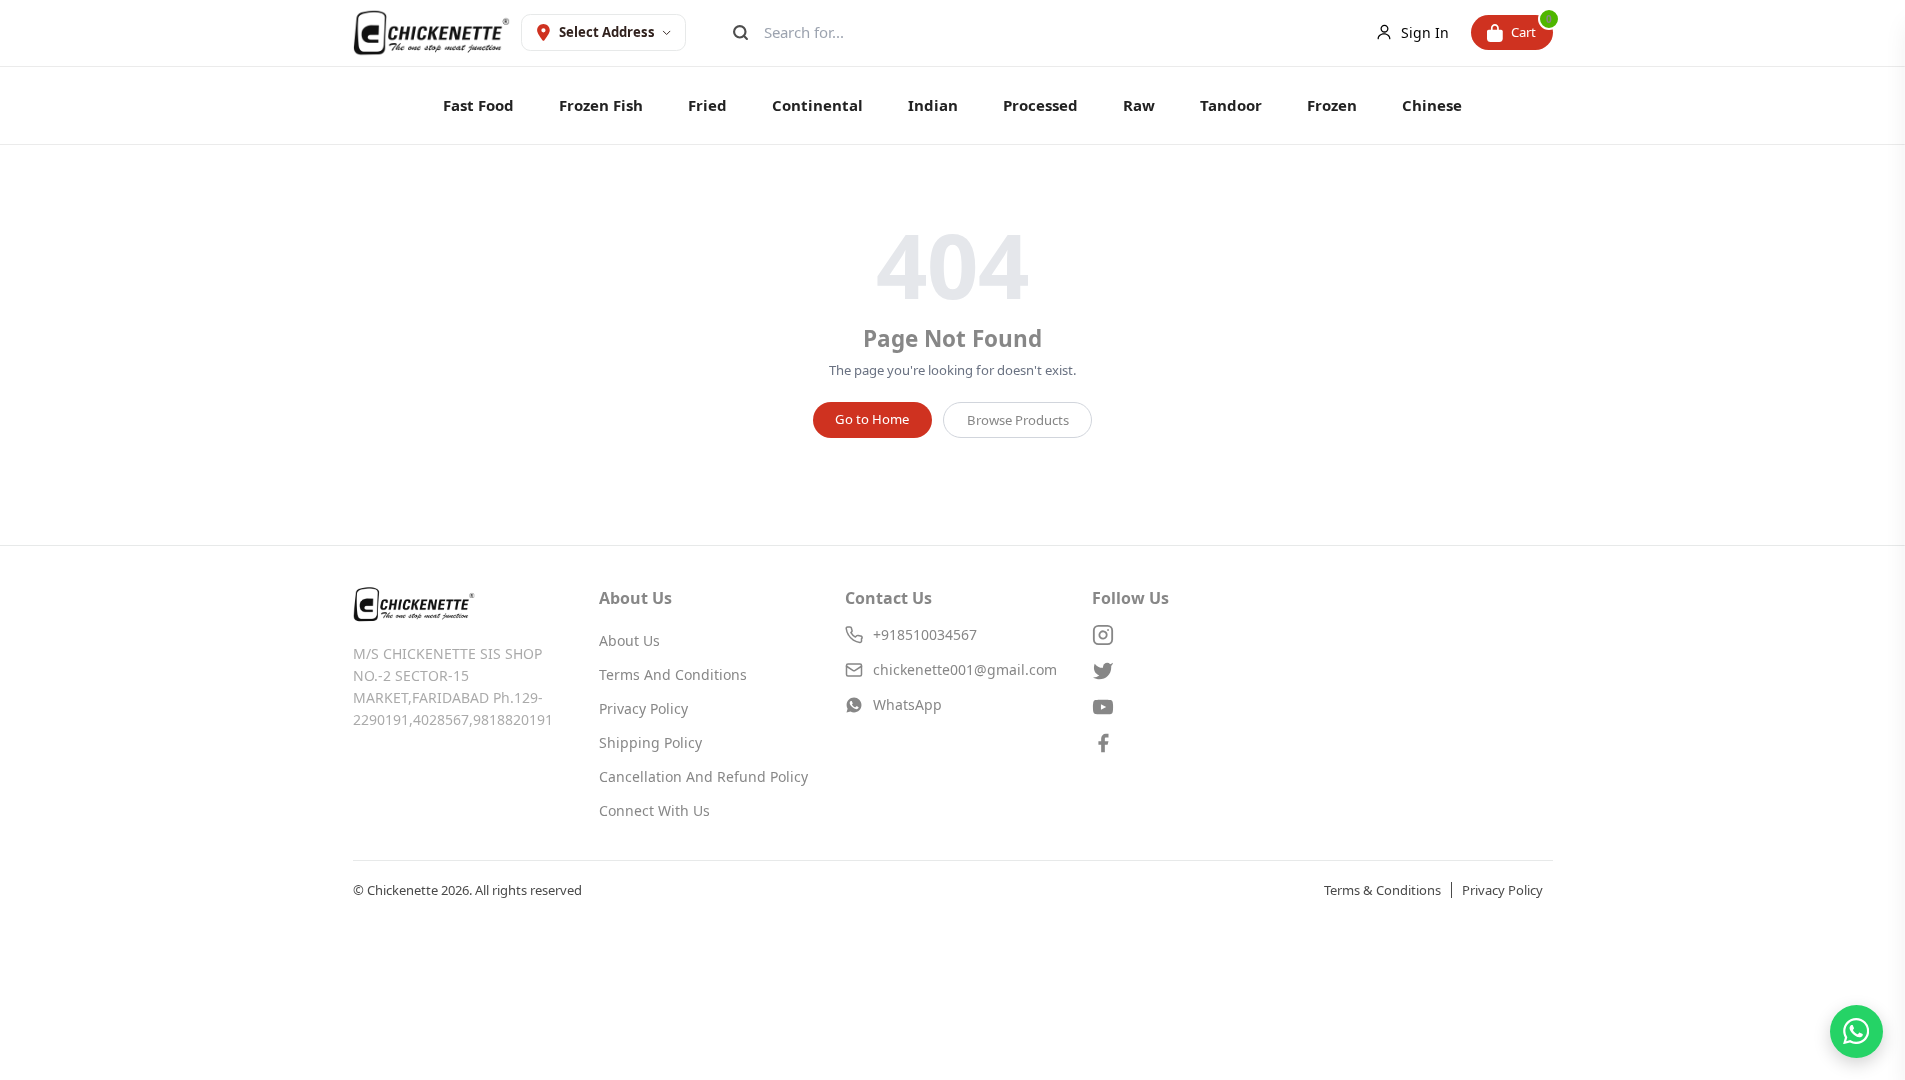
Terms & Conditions (1382, 890)
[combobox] (1047, 32)
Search (738, 32)
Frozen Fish (601, 105)
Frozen (1332, 105)
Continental (817, 105)
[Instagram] (1199, 635)
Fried (707, 105)
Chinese (1432, 105)
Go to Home (872, 419)
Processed (1040, 105)
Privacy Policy (643, 708)
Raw (1139, 105)
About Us (629, 640)
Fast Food (478, 105)
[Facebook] (1199, 743)
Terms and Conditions (673, 674)
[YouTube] (1199, 707)
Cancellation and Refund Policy (703, 776)
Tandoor (1231, 105)
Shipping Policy (650, 742)
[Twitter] (1199, 671)
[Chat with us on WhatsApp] (1856, 1031)
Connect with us (654, 810)
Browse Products (1018, 420)
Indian (933, 105)
